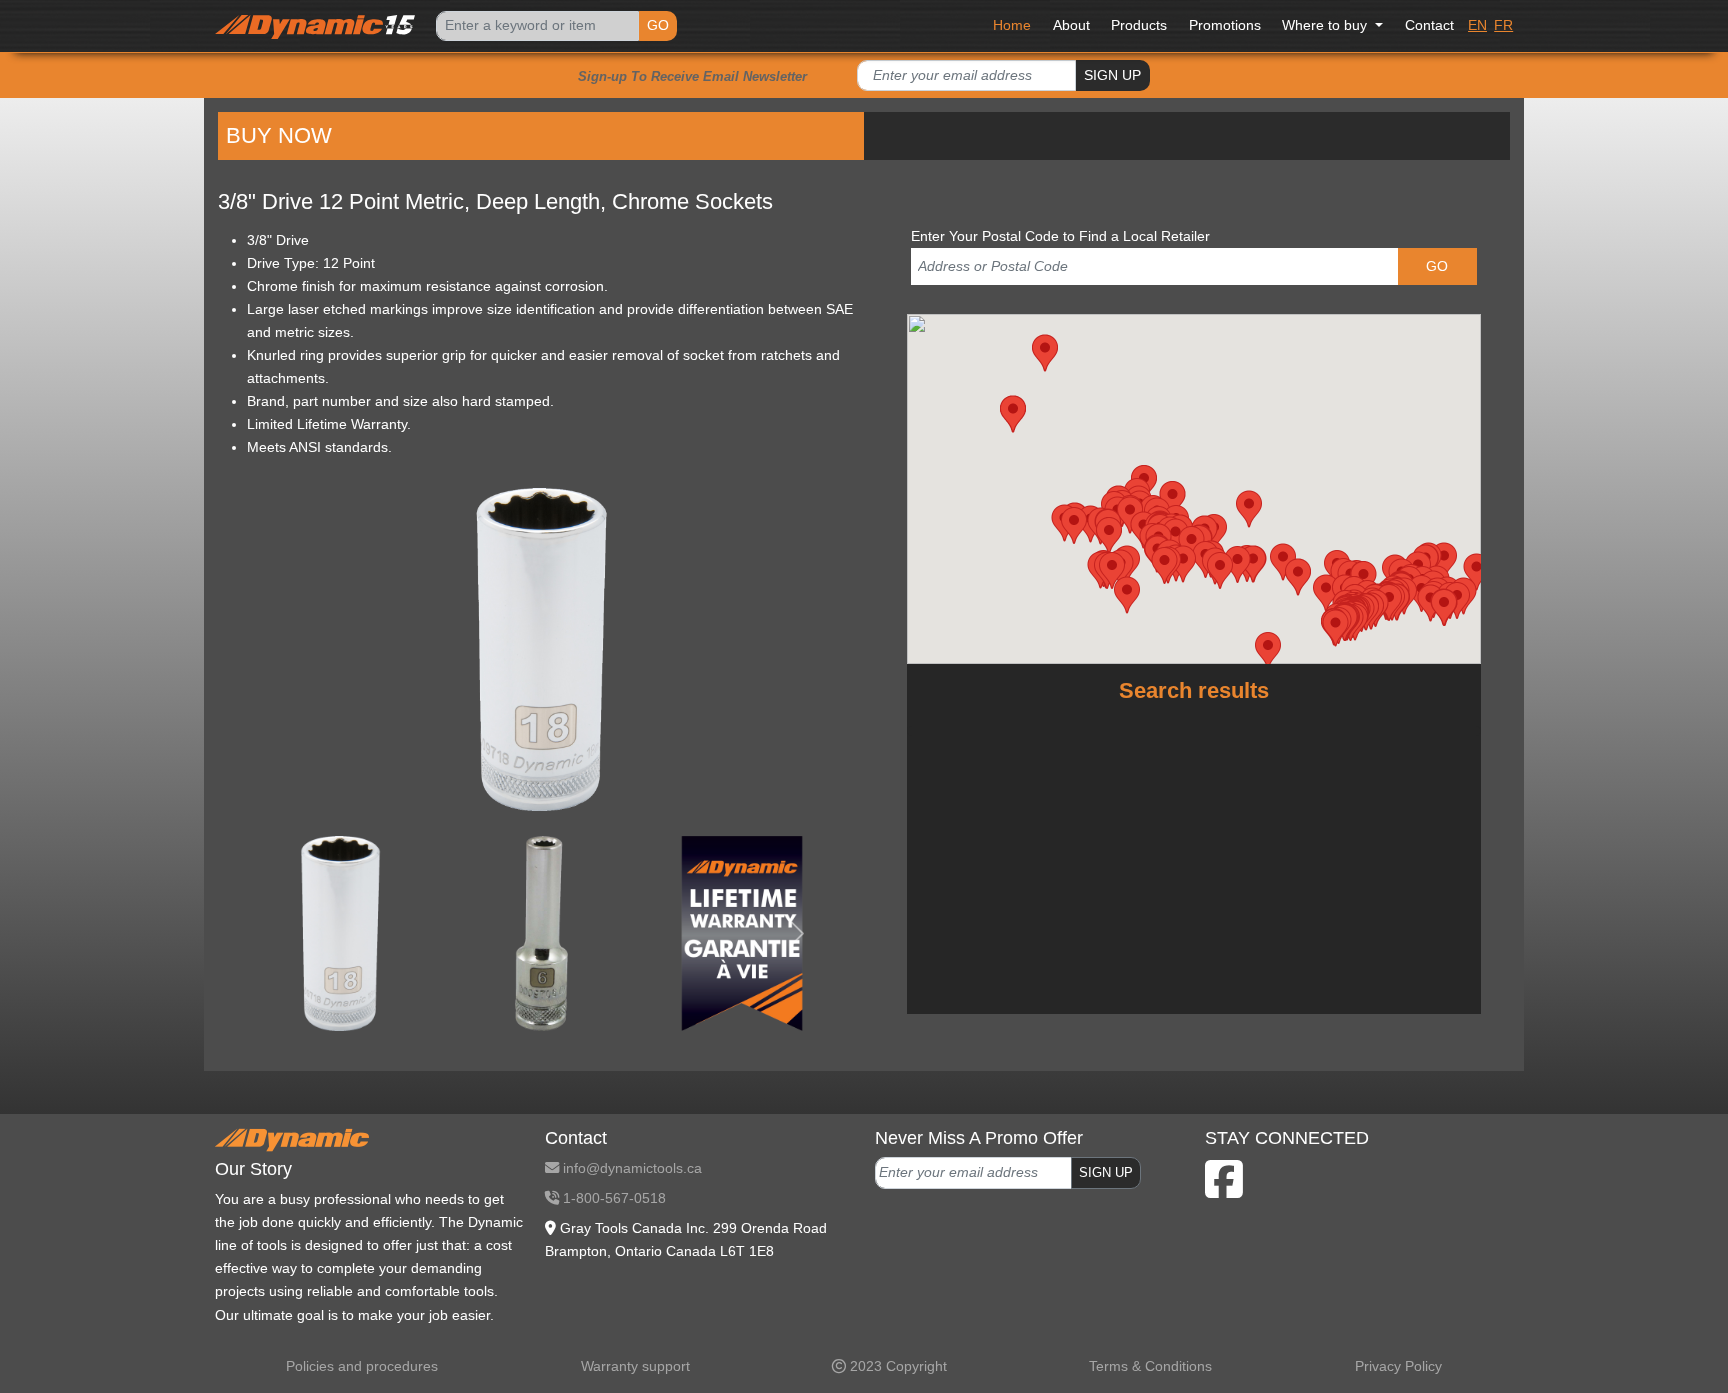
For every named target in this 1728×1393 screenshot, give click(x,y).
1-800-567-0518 (612, 1198)
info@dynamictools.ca (630, 1168)
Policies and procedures (362, 1366)
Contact (1429, 25)
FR (1503, 25)
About (1071, 25)
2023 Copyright (896, 1366)
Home (1012, 25)
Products (1139, 25)
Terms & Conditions (1150, 1366)
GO (658, 25)
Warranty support (635, 1366)
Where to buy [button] (1326, 25)
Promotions (1225, 25)
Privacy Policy (1398, 1366)
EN (1477, 25)
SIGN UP (1112, 75)
